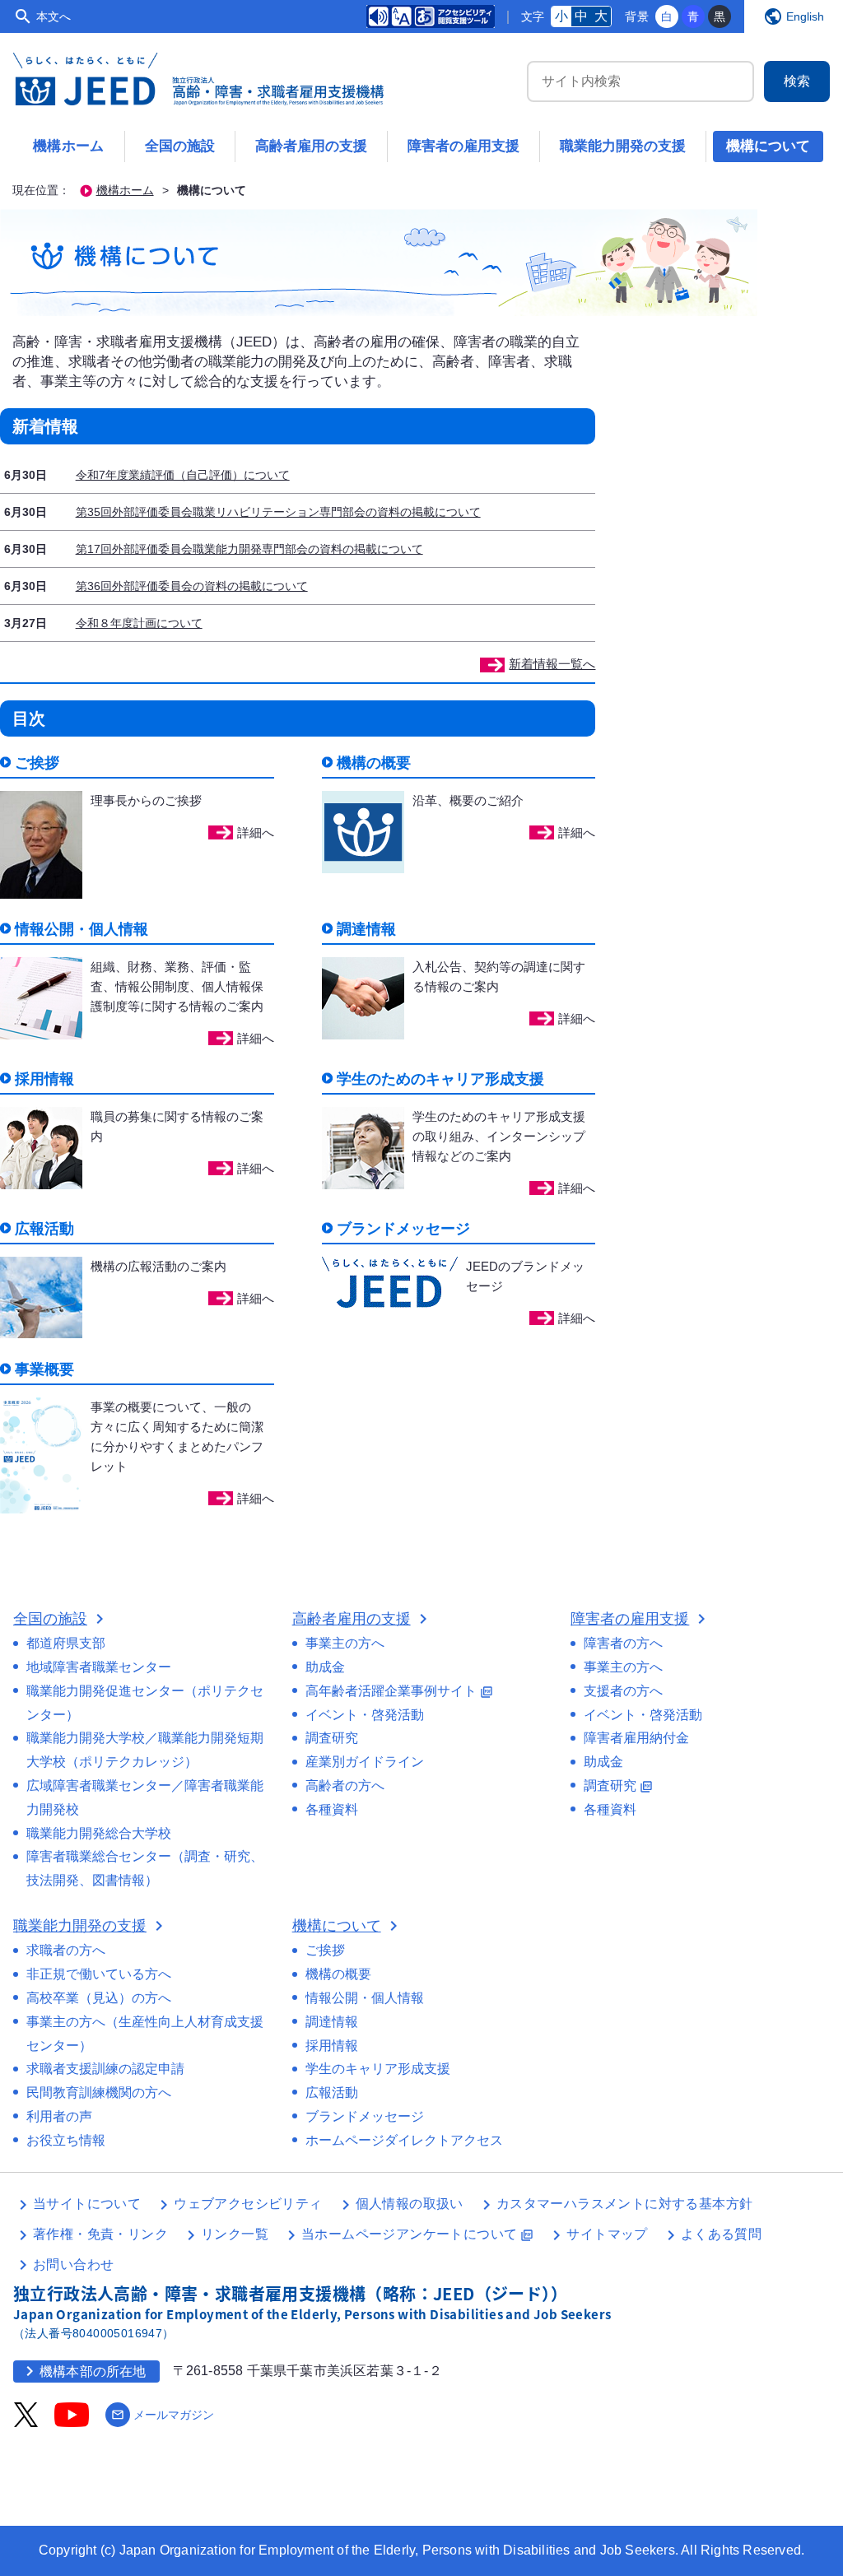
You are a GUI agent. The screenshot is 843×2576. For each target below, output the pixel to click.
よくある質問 (721, 2234)
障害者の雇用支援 (463, 146)
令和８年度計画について (139, 623)
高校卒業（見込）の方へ (99, 1998)
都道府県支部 (66, 1643)
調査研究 (332, 1738)
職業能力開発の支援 (623, 146)
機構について (768, 146)
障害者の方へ (623, 1643)
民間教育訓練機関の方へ (99, 2092)
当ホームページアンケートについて (417, 2234)
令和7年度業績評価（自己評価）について (183, 475)
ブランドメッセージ (365, 2116)
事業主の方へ (345, 1643)
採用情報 (332, 2046)
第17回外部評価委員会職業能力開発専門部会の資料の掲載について (249, 549)
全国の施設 (180, 146)
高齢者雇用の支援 (311, 146)
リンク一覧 (235, 2234)
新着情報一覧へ (552, 664)
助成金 (325, 1667)
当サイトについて (87, 2204)
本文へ (54, 16)
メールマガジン (163, 2415)
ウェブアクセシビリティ (248, 2204)
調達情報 (332, 2022)
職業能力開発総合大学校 (99, 1833)
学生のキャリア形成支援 (378, 2069)
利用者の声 (59, 2116)
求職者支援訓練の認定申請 (105, 2069)
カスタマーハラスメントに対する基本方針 (625, 2204)
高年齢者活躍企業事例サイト (399, 1691)
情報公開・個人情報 (365, 1998)
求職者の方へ (66, 1950)
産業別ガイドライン (365, 1762)
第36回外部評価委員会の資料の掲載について (192, 586)
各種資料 (332, 1809)
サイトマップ (607, 2234)
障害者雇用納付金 (636, 1738)
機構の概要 (338, 1974)
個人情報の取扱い (410, 2204)
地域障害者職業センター (99, 1667)
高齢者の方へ (345, 1786)
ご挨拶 (325, 1950)
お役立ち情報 (66, 2140)
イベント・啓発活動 (365, 1715)
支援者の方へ (623, 1691)
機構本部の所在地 (83, 2371)
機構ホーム (69, 146)
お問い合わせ (73, 2264)
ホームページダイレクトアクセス (404, 2140)
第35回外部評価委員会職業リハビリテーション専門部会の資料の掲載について (278, 512)
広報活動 (332, 2092)
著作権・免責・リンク (100, 2234)
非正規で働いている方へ (99, 1974)
